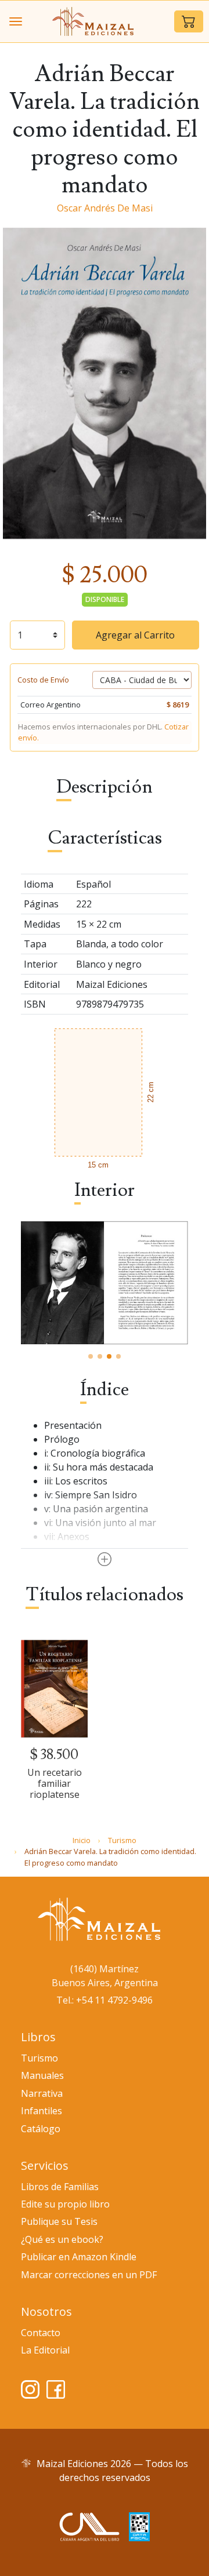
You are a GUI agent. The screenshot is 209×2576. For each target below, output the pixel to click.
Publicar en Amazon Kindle (79, 2257)
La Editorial (45, 2350)
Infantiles (42, 2111)
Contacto (41, 2333)
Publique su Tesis (59, 2221)
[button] (189, 21)
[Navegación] (16, 21)
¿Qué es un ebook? (62, 2239)
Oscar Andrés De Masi (105, 208)
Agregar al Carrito (135, 635)
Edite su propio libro (65, 2204)
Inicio (82, 1840)
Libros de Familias (60, 2187)
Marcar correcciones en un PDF (89, 2275)
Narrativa (42, 2093)
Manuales (42, 2075)
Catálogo (41, 2129)
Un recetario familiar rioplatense (55, 1783)
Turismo (122, 1840)
